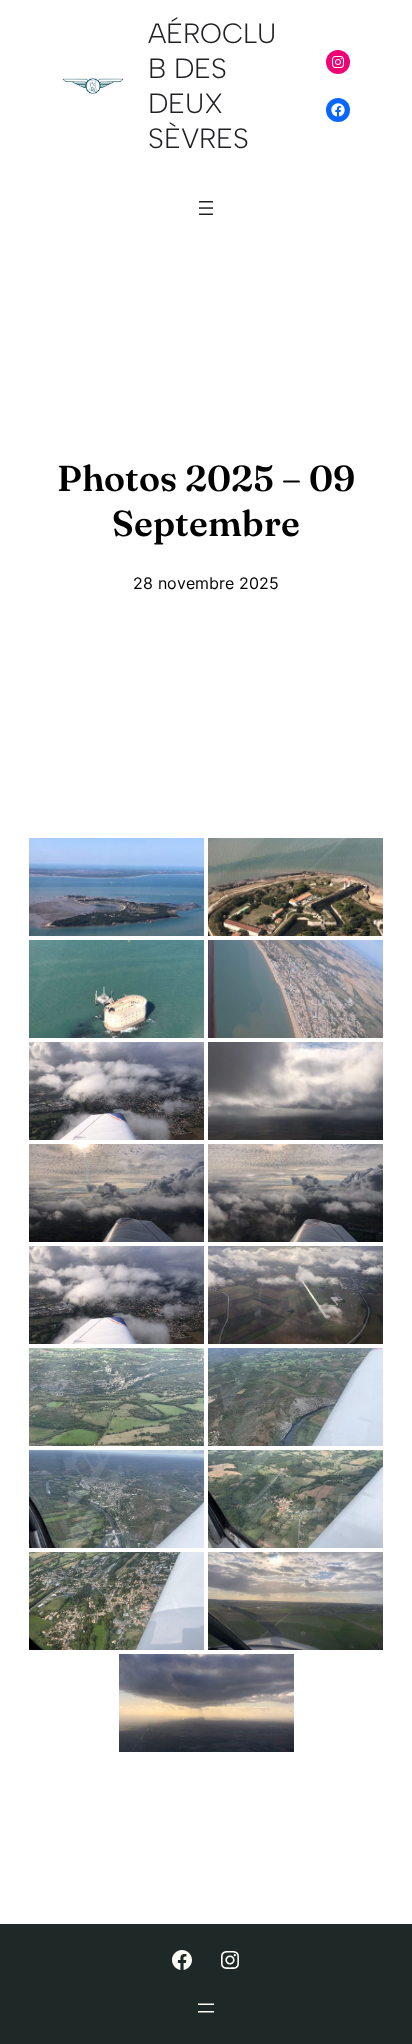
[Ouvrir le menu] (206, 208)
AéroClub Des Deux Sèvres (212, 85)
